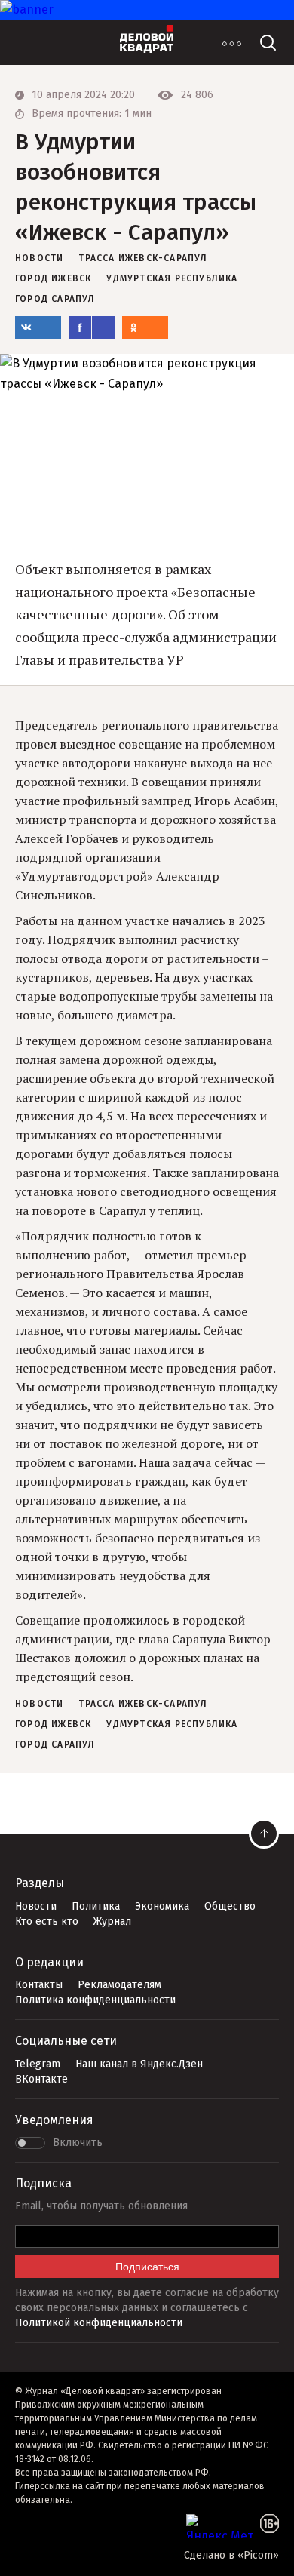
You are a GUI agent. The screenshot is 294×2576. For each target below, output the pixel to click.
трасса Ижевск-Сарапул (143, 258)
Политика (96, 1906)
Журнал (112, 1921)
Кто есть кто (47, 1921)
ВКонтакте (41, 2079)
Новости (36, 1906)
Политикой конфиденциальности (99, 2323)
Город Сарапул (55, 299)
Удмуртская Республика (172, 278)
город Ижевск (53, 278)
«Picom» (258, 2555)
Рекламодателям (119, 1985)
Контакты (39, 1985)
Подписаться (147, 2267)
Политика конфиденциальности (95, 2000)
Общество (230, 1906)
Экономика (162, 1906)
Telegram (38, 2064)
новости (39, 258)
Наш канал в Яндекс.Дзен (139, 2064)
